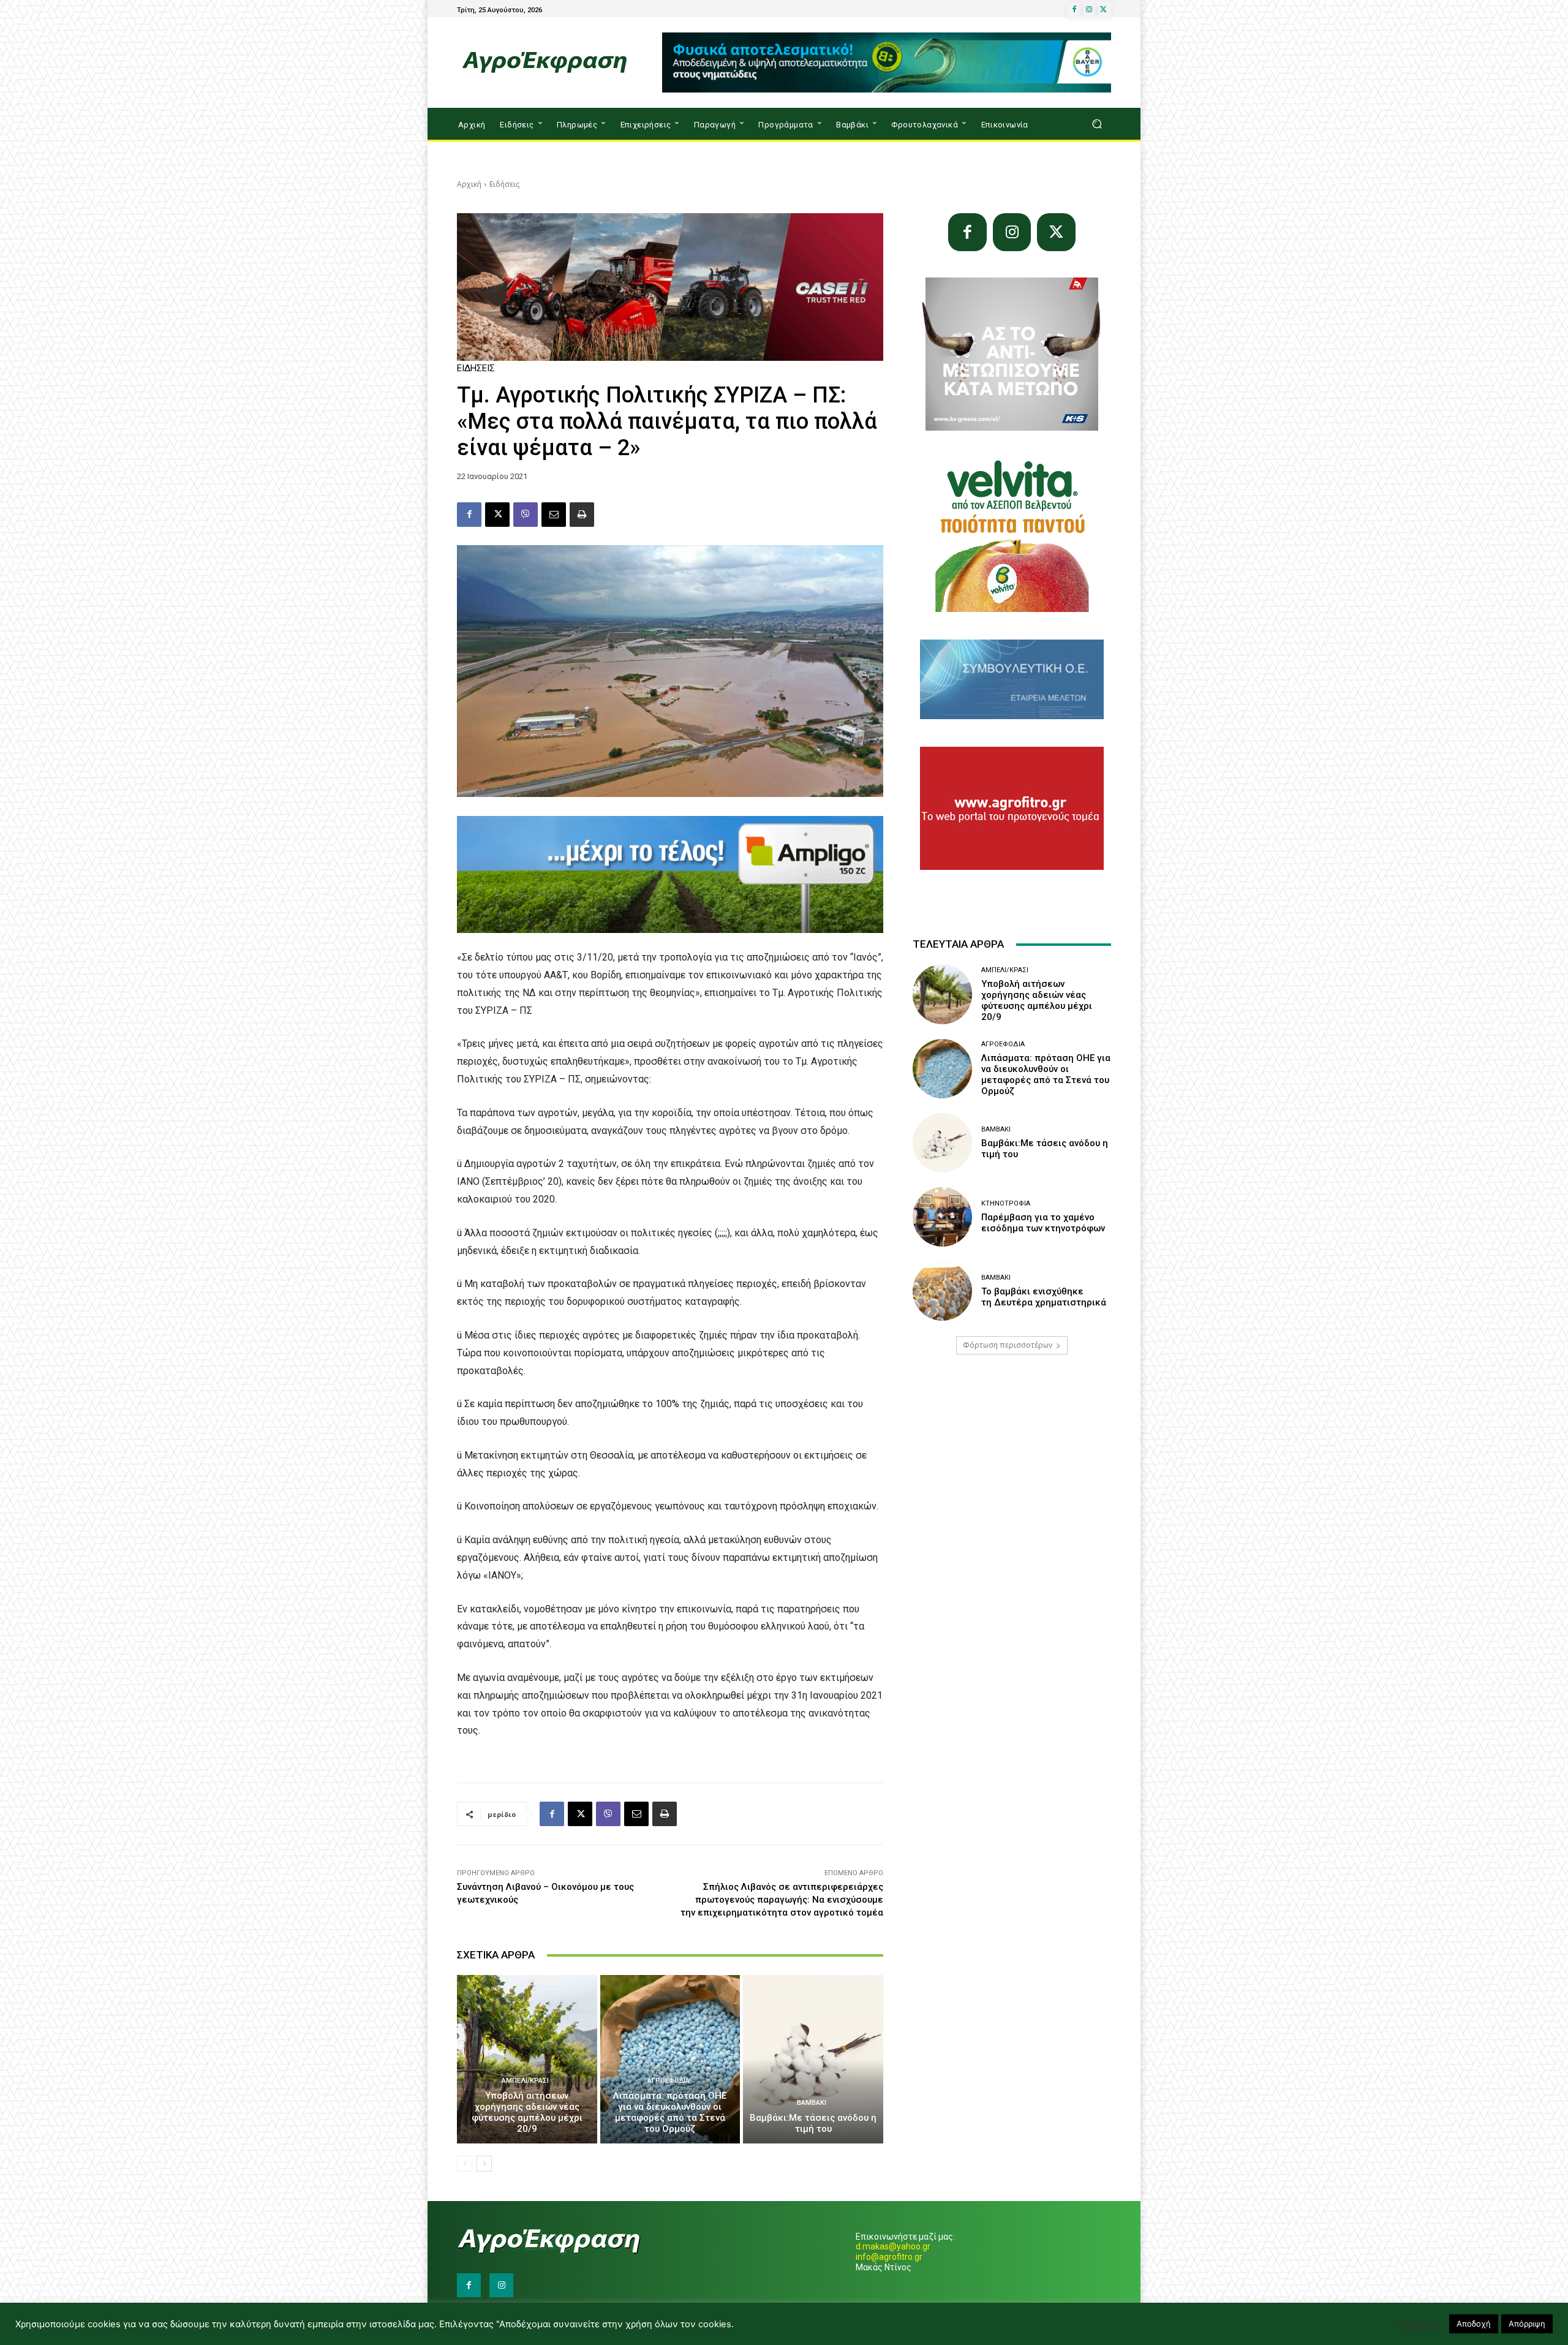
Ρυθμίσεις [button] (1419, 2324)
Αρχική (469, 184)
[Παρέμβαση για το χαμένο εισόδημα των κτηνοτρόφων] (942, 1217)
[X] (1104, 10)
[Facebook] (1074, 10)
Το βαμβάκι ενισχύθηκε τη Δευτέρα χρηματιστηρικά (1044, 1297)
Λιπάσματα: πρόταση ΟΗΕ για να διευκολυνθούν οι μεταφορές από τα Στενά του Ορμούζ (670, 2112)
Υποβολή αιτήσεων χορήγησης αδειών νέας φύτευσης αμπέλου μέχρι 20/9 (527, 2112)
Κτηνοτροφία (1006, 1203)
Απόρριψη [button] (1527, 2324)
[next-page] (484, 2164)
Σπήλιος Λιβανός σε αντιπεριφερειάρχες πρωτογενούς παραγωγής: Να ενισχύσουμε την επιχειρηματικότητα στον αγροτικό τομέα (782, 1900)
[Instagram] (1089, 10)
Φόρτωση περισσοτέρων (1008, 1345)
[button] (1097, 124)
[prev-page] (465, 2164)
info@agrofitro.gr (889, 2257)
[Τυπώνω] (582, 515)
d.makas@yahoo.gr (893, 2246)
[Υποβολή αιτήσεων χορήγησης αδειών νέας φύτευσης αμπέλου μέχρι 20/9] (527, 2059)
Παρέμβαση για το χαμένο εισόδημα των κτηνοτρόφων (1043, 1223)
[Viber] (526, 515)
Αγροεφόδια (669, 2081)
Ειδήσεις (504, 184)
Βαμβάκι (812, 2103)
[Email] (554, 515)
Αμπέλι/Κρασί (525, 2081)
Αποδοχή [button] (1474, 2324)
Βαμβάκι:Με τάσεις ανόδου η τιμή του (813, 2123)
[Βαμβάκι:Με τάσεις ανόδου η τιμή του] (813, 2059)
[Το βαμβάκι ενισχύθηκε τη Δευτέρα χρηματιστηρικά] (942, 1291)
